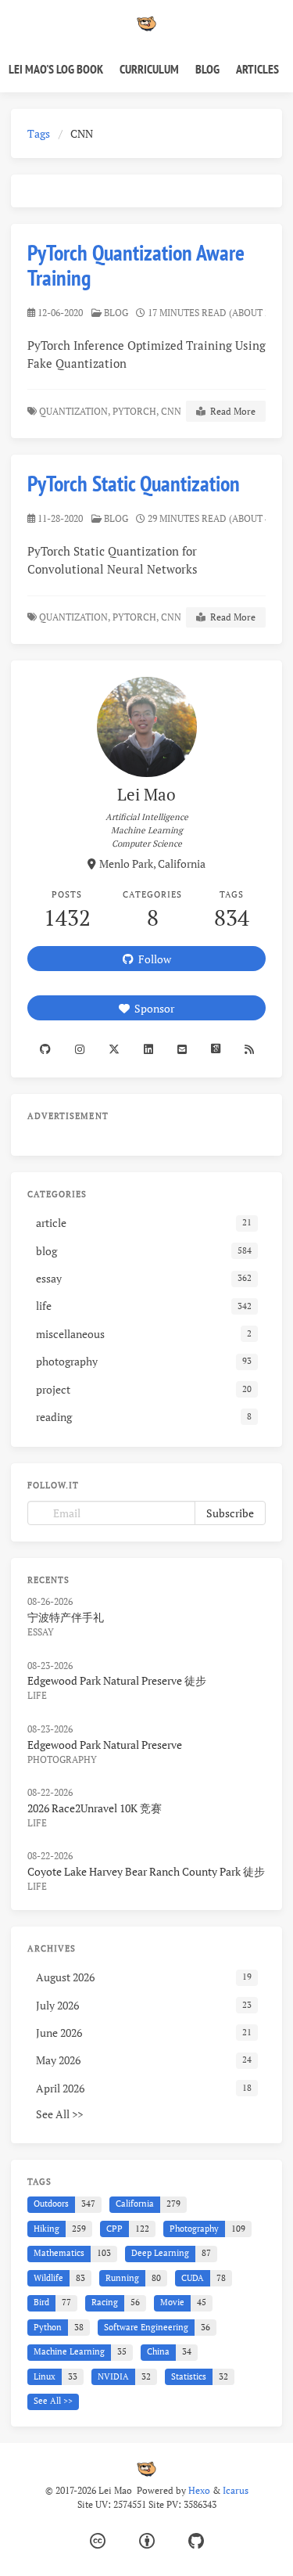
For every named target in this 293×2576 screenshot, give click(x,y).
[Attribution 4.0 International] (147, 2541)
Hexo (199, 2490)
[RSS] (249, 1049)
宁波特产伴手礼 (66, 1617)
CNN (172, 411)
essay (41, 1632)
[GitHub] (196, 2541)
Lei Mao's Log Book (56, 69)
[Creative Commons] (98, 2541)
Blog (207, 69)
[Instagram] (79, 1049)
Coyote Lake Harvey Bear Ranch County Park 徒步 (146, 1871)
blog (116, 313)
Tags (39, 133)
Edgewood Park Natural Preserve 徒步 (117, 1680)
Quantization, (75, 411)
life (37, 1695)
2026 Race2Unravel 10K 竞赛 (95, 1808)
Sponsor (152, 1008)
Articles (257, 69)
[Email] (182, 1049)
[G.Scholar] (215, 1049)
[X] (114, 1049)
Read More (230, 411)
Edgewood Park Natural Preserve (105, 1745)
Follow (152, 959)
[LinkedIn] (148, 1049)
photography (62, 1759)
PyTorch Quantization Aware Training (136, 265)
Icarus (236, 2490)
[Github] (45, 1049)
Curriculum (149, 69)
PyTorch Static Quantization (134, 483)
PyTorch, (136, 411)
